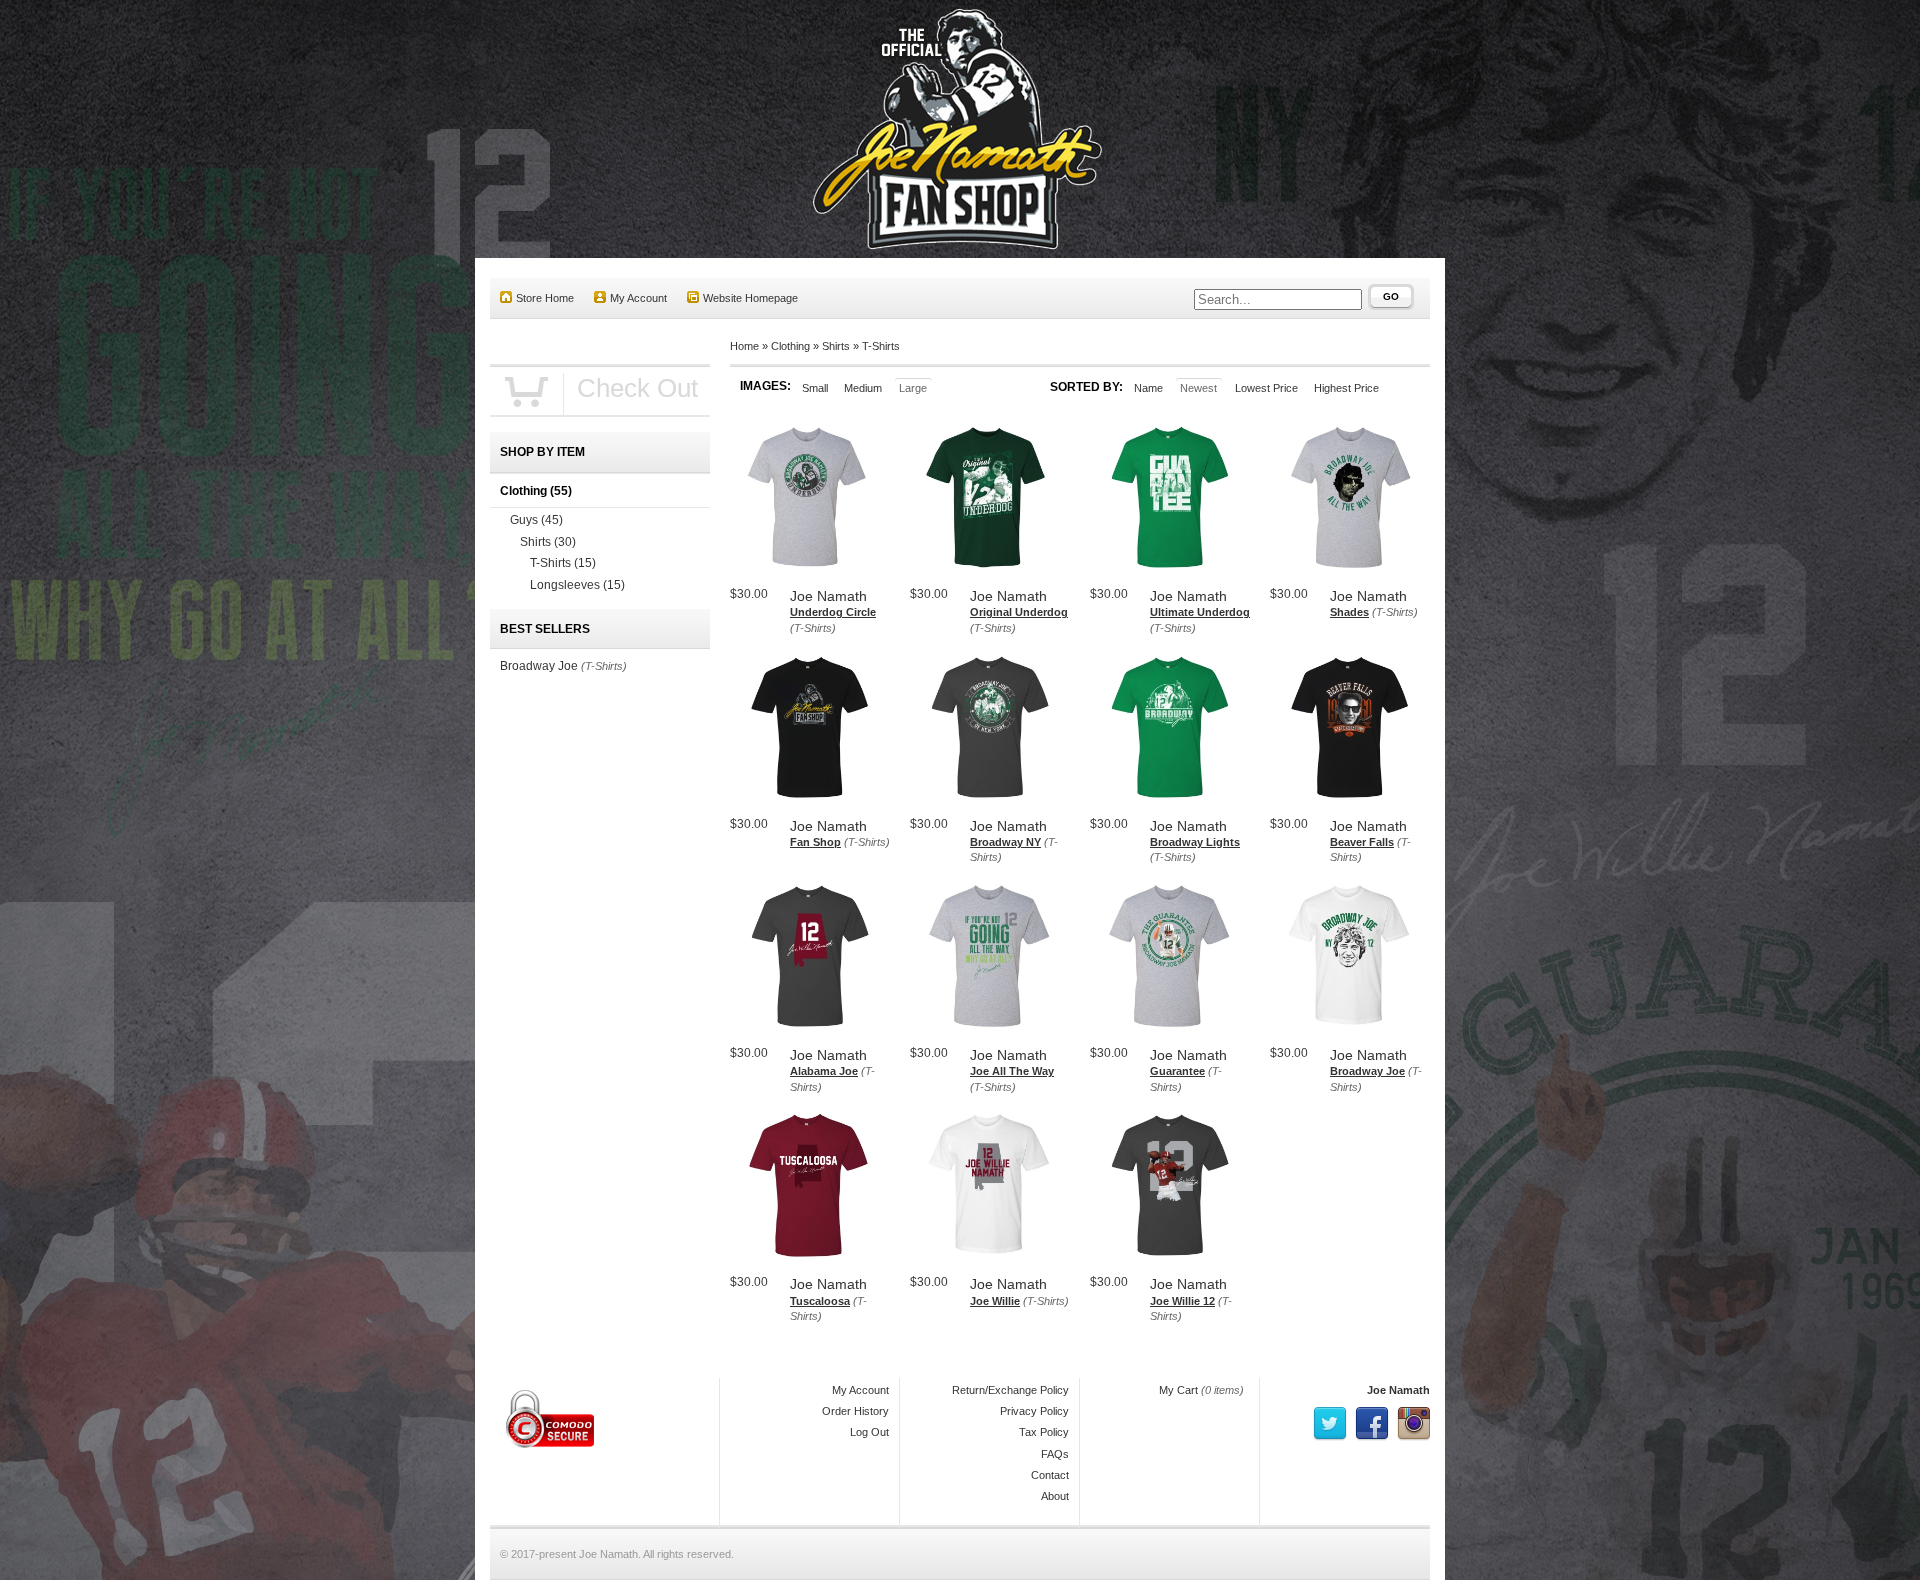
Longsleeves (577, 585)
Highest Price (1346, 388)
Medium (863, 388)
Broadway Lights (1195, 842)
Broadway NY (1005, 842)
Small (815, 388)
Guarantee (1177, 1071)
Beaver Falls (1362, 842)
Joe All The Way (1012, 1071)
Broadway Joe (1367, 1071)
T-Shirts (881, 346)
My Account (638, 298)
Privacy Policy (1034, 1411)
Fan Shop (815, 842)
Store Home (545, 298)
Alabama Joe (824, 1071)
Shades (1349, 612)
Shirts (836, 346)
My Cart (1178, 1390)
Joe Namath (1398, 1390)
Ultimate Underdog (1200, 612)
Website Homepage (750, 298)
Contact (1050, 1475)
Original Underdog (1019, 612)
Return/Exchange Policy (1010, 1390)
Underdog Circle (833, 612)
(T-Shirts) (813, 628)
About (1055, 1496)
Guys (536, 520)
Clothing (790, 346)
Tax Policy (1044, 1432)
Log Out (869, 1432)
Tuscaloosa (820, 1301)
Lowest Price (1266, 388)
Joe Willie (995, 1301)
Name (1148, 388)
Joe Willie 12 (1182, 1301)
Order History (855, 1411)
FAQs (1055, 1454)
